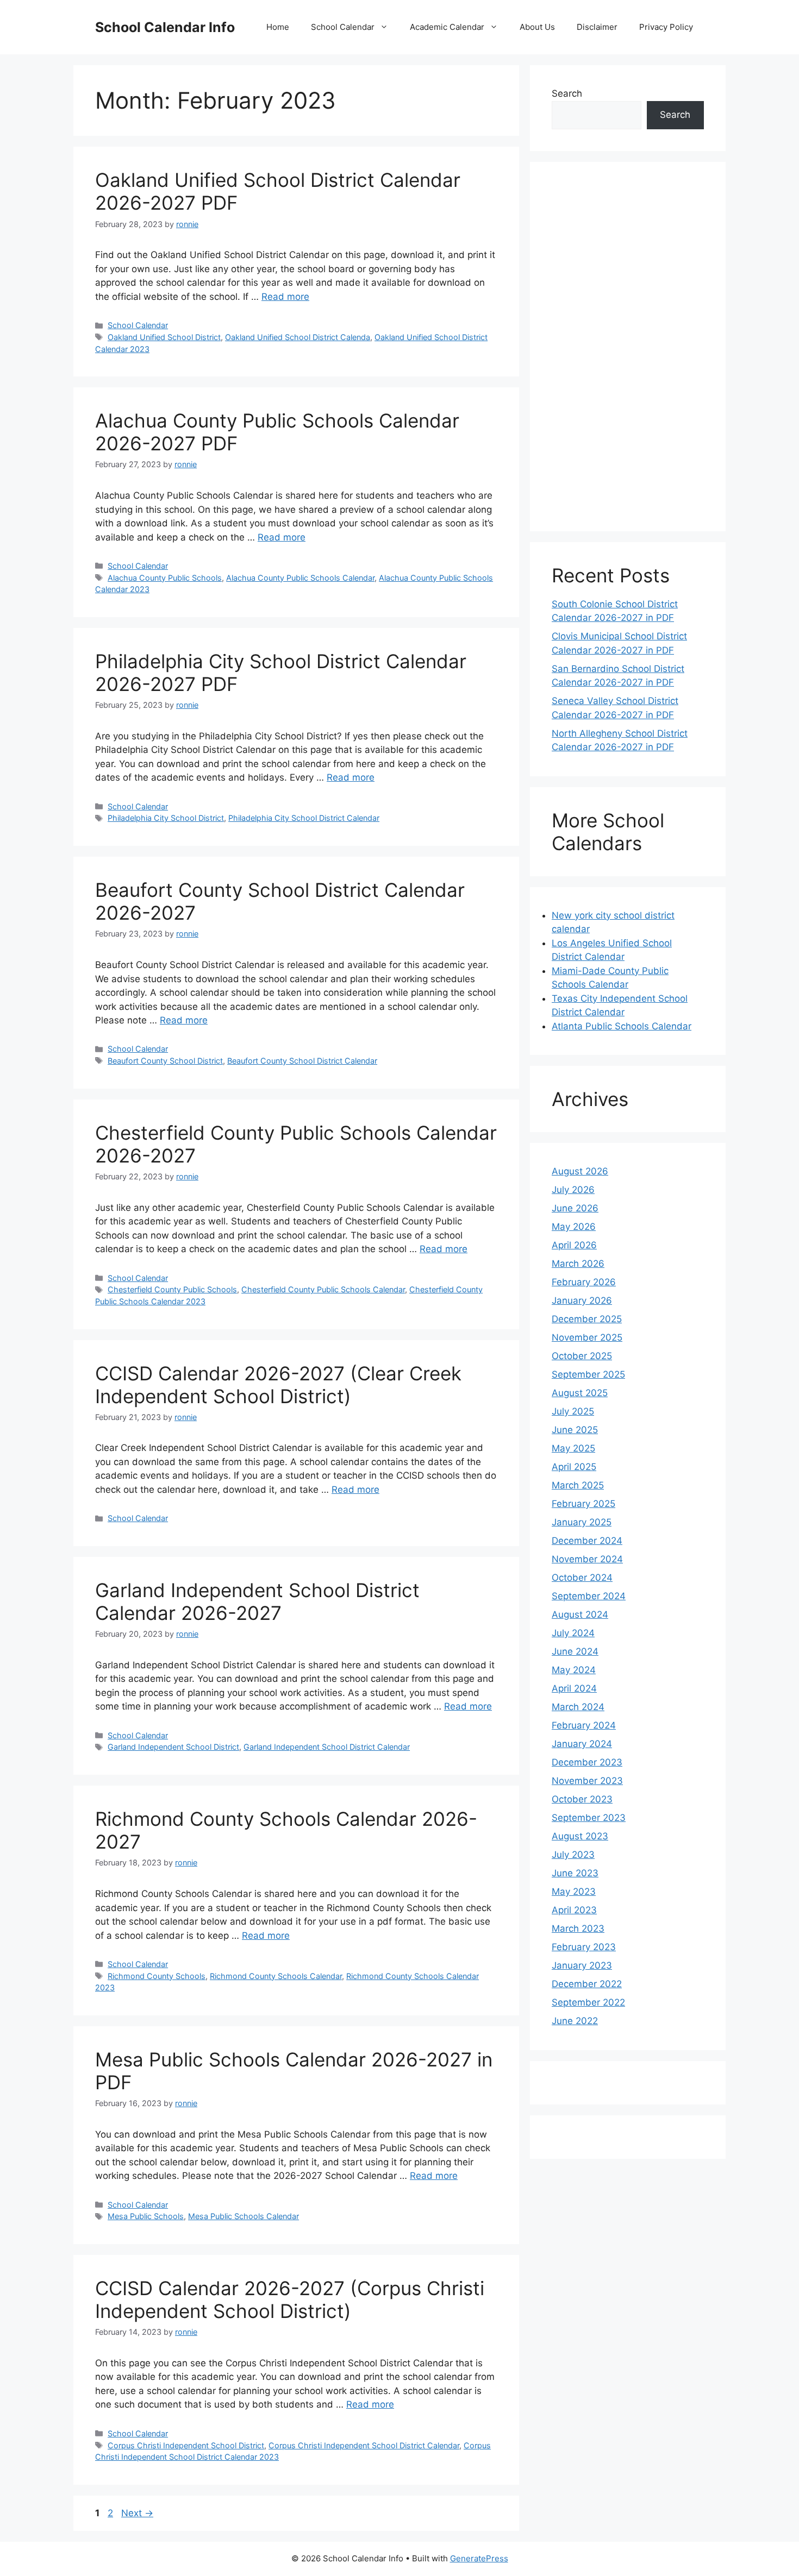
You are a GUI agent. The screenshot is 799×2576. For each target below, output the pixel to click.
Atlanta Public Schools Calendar (622, 1026)
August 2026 (580, 1171)
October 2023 (582, 1799)
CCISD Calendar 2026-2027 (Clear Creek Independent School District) (278, 1385)
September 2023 (589, 1818)
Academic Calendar (447, 27)
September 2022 (588, 2002)
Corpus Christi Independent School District (186, 2445)
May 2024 (574, 1670)
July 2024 (573, 1633)
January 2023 (582, 1965)
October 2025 (582, 1356)
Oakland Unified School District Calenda (298, 337)
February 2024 (584, 1725)
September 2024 (589, 1596)
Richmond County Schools (157, 1976)
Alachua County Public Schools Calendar (300, 578)
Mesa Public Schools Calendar (244, 2216)
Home (278, 27)
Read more (285, 297)
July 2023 (573, 1855)
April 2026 (574, 1245)
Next (137, 2513)
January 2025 (582, 1522)
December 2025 (587, 1319)
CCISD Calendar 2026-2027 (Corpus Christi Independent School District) (290, 2299)
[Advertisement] (628, 347)
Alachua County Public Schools (165, 578)
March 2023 (578, 1928)
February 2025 (583, 1504)
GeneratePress (479, 2558)
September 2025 (588, 1374)
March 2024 (578, 1707)
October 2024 (582, 1578)
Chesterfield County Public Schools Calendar (323, 1289)
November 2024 (587, 1559)
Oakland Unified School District (164, 337)
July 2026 (573, 1190)
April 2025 (574, 1467)
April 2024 (574, 1688)
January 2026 (582, 1300)
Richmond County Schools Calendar (276, 1976)
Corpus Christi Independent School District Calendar (364, 2445)
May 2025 (573, 1448)
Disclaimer (597, 27)
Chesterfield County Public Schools (172, 1289)
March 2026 (578, 1264)
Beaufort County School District (165, 1061)
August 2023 (580, 1836)
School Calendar (343, 27)
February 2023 (584, 1947)
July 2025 (573, 1411)
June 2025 (575, 1430)
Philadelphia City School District (166, 818)
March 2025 (578, 1485)
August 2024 (580, 1614)
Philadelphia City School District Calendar (304, 818)
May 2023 (574, 1892)
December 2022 (587, 1984)
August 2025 (580, 1393)
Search (567, 93)
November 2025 (587, 1337)
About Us (537, 27)
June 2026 (575, 1208)
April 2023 (574, 1910)
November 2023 (587, 1781)
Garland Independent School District (173, 1747)
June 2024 (575, 1651)
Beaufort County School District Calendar (302, 1061)
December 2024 (587, 1541)
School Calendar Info (165, 27)
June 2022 (575, 2021)
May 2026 (574, 1227)
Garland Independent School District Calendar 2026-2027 (257, 1601)
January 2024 (582, 1744)
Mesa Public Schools (146, 2216)
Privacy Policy (666, 27)
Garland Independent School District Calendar (327, 1747)
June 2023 (575, 1873)
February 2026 (584, 1282)
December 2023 (587, 1762)
